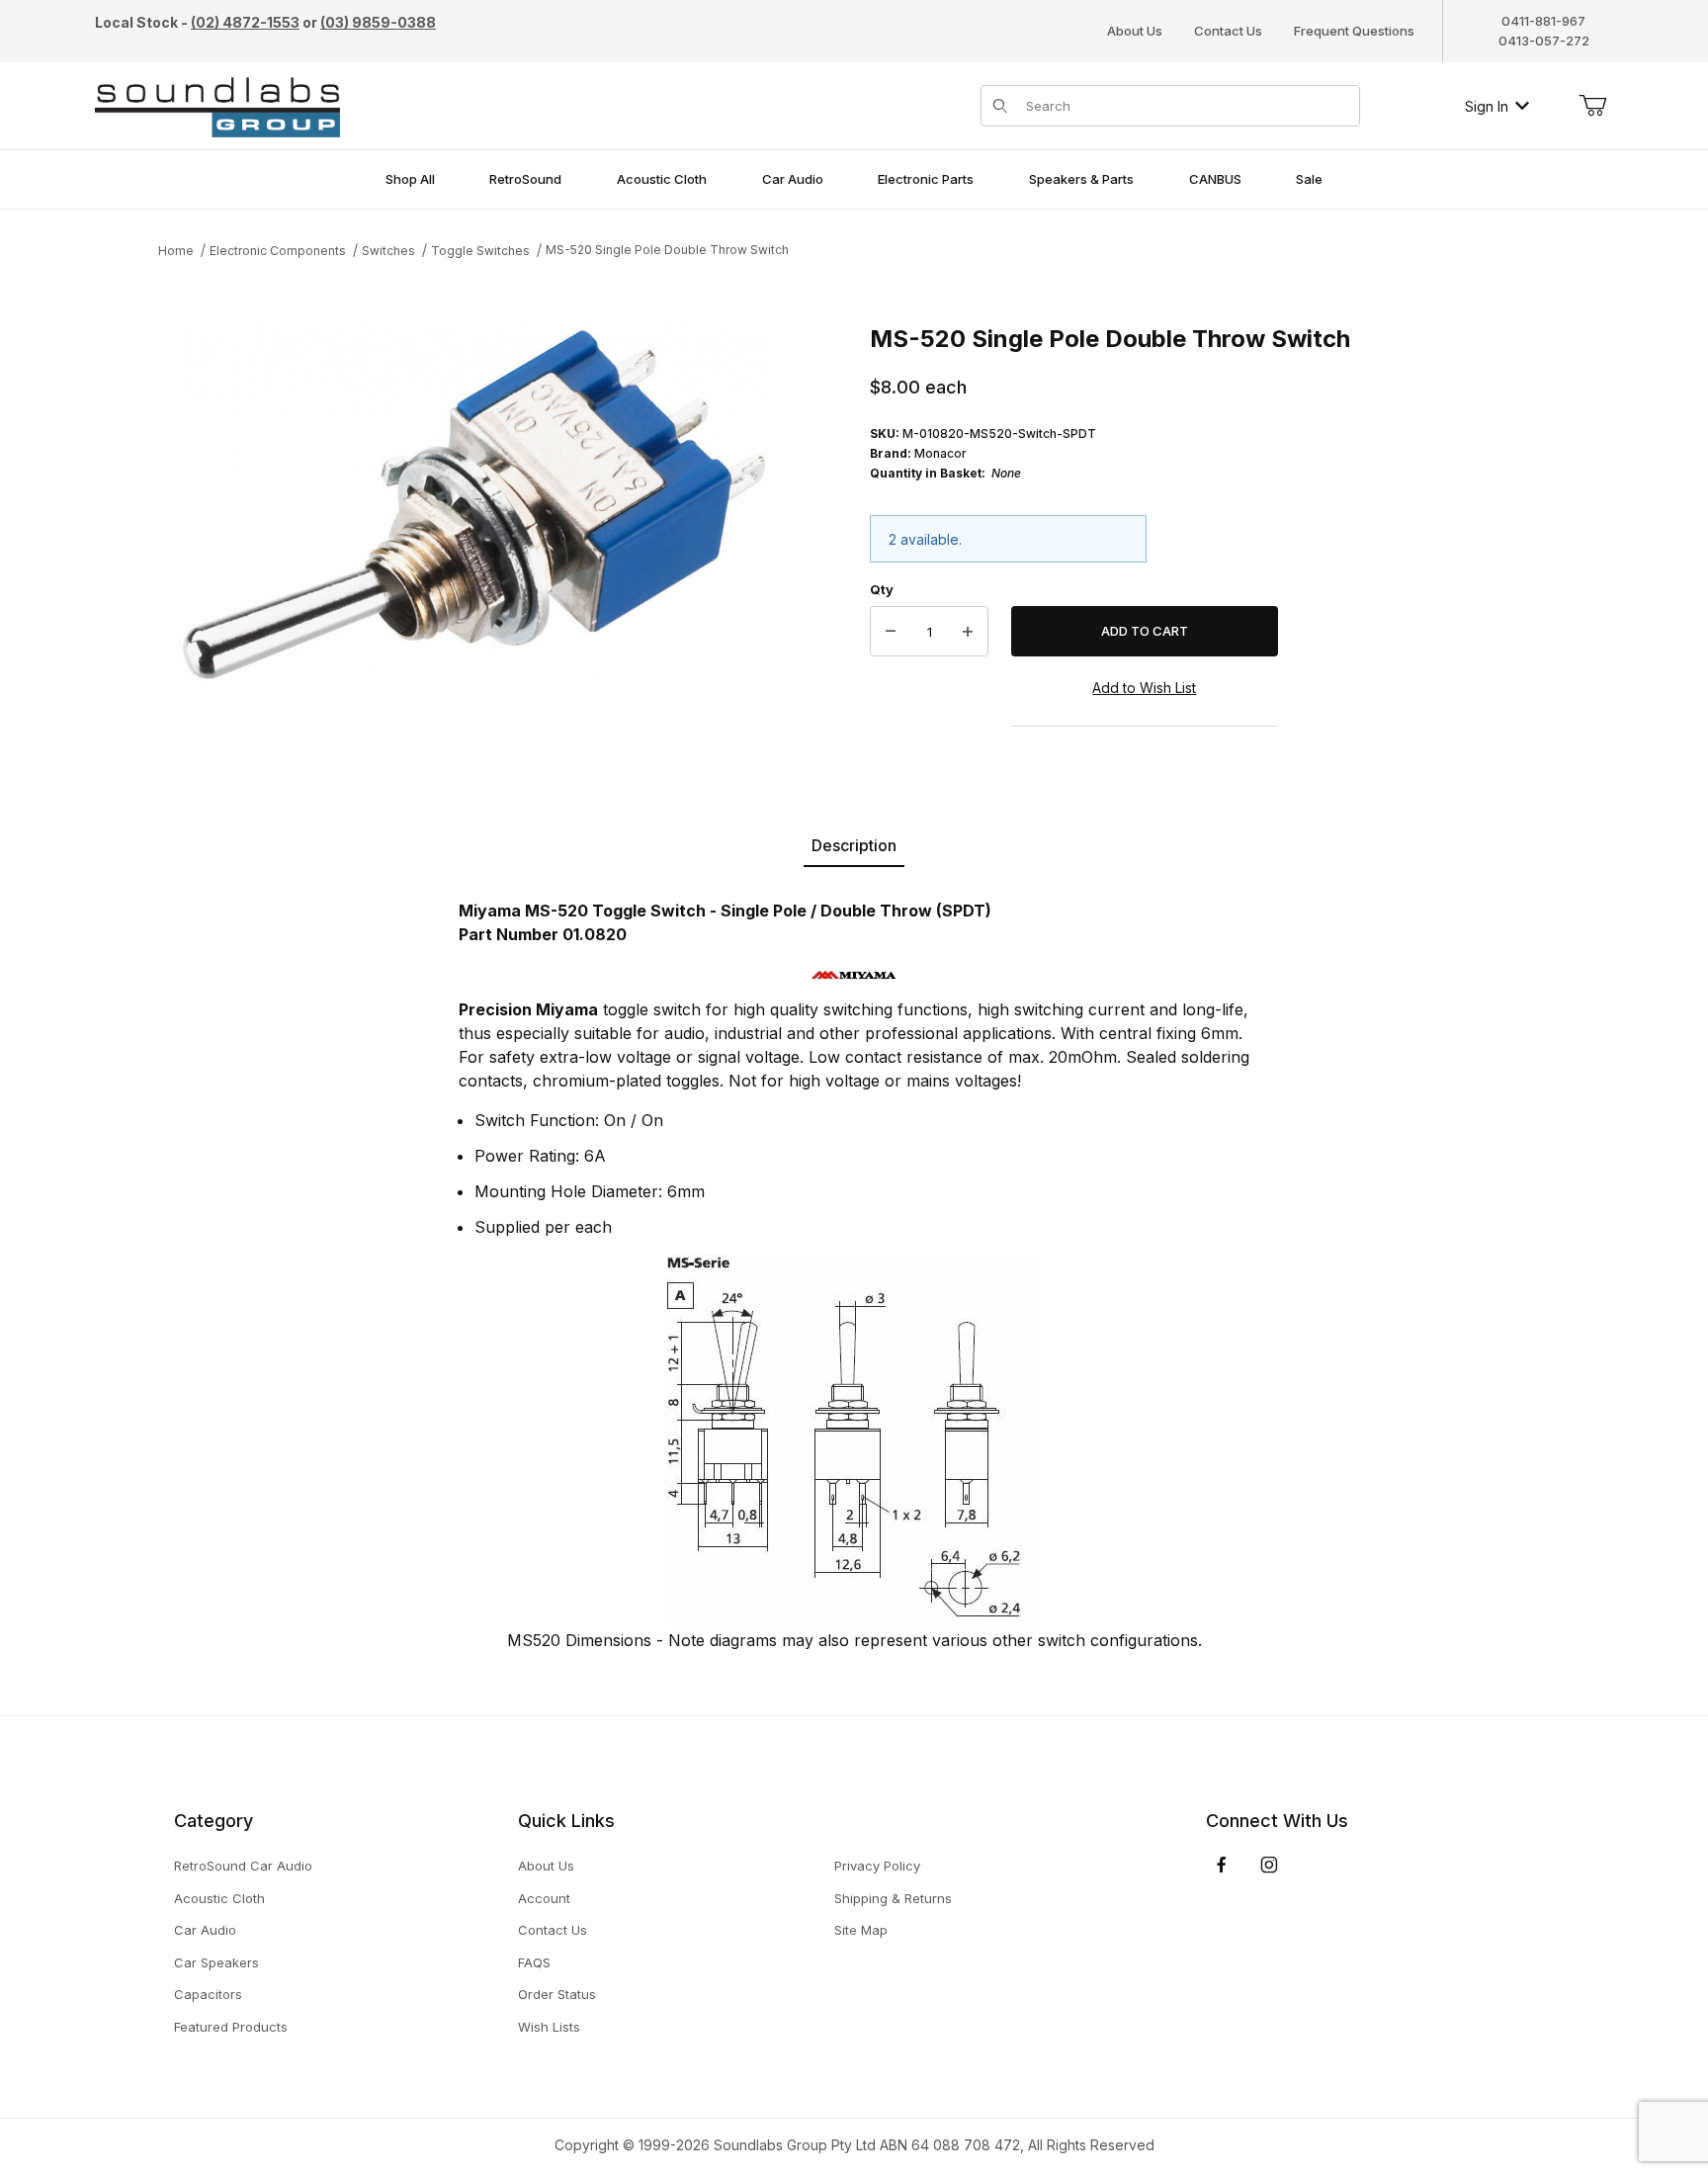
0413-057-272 (1544, 41)
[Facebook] (1222, 1865)
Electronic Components (278, 251)
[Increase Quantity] (968, 632)
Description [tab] (854, 845)
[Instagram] (1269, 1865)
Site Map (861, 1930)
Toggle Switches (480, 251)
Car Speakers (216, 1962)
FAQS (534, 1962)
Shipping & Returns (893, 1898)
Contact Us (1228, 31)
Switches (388, 251)
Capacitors (208, 1994)
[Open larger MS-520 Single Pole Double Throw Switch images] (474, 504)
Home (176, 251)
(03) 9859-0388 (378, 22)
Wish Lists (549, 2027)
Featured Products (231, 2027)
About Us (1135, 31)
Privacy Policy (877, 1866)
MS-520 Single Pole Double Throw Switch (667, 250)
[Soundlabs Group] (217, 104)
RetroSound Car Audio (243, 1866)
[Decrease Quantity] (891, 632)
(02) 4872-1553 (245, 22)
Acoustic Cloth (219, 1898)
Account (544, 1898)
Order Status (557, 1994)
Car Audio (205, 1930)
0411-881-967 (1543, 21)
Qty (882, 589)
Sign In (1487, 106)
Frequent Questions (1354, 31)
